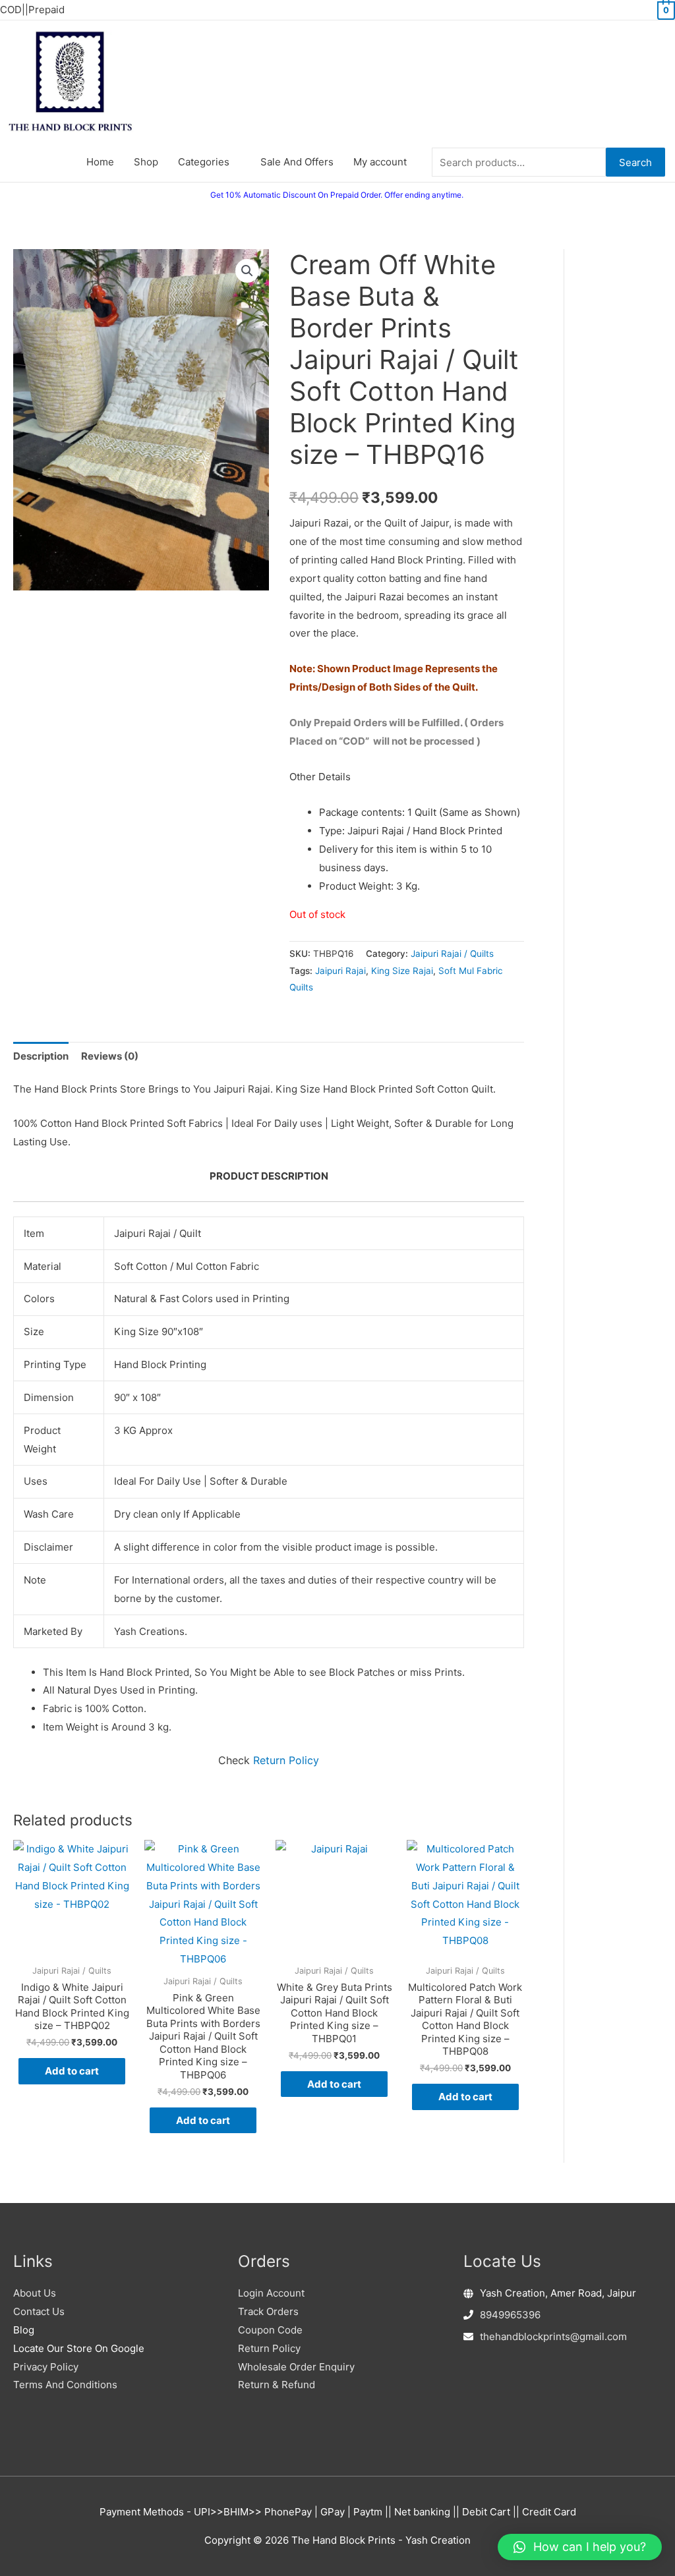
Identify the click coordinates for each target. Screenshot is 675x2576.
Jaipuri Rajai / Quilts (452, 954)
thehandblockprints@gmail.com (553, 2336)
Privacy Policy (46, 2367)
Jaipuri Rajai (340, 971)
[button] (247, 271)
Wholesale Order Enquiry (296, 2367)
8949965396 (510, 2315)
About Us (35, 2293)
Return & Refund (277, 2385)
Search (635, 162)
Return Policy (286, 1760)
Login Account (271, 2293)
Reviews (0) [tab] (110, 1056)
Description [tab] (41, 1056)
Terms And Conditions (65, 2385)
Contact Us (39, 2311)
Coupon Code (270, 2330)
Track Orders (268, 2311)
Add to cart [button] (72, 2071)
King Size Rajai (402, 971)
